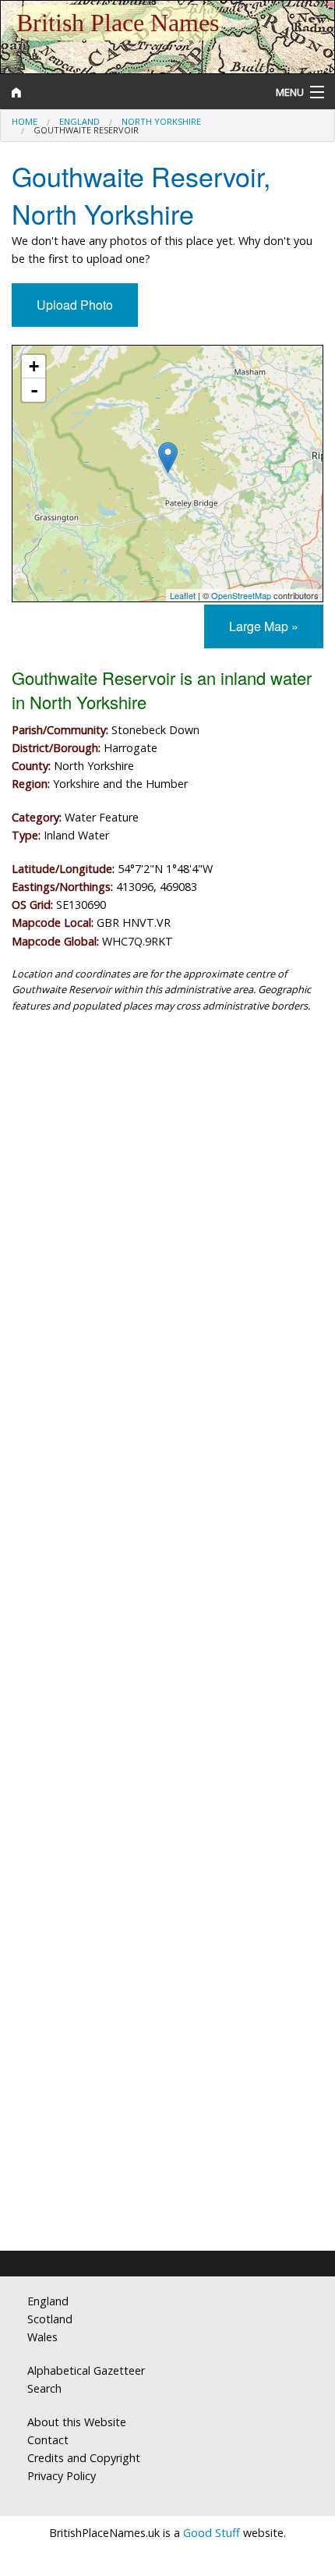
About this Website (77, 2422)
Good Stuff (212, 2533)
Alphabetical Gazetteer (86, 2370)
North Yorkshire (161, 121)
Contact (48, 2440)
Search (44, 2388)
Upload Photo (75, 305)
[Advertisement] (167, 1212)
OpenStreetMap (241, 595)
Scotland (50, 2319)
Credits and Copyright (84, 2458)
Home (25, 121)
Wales (42, 2337)
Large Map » (264, 626)
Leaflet (183, 595)
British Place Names (118, 23)
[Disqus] (167, 1609)
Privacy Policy (62, 2476)
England (79, 121)
